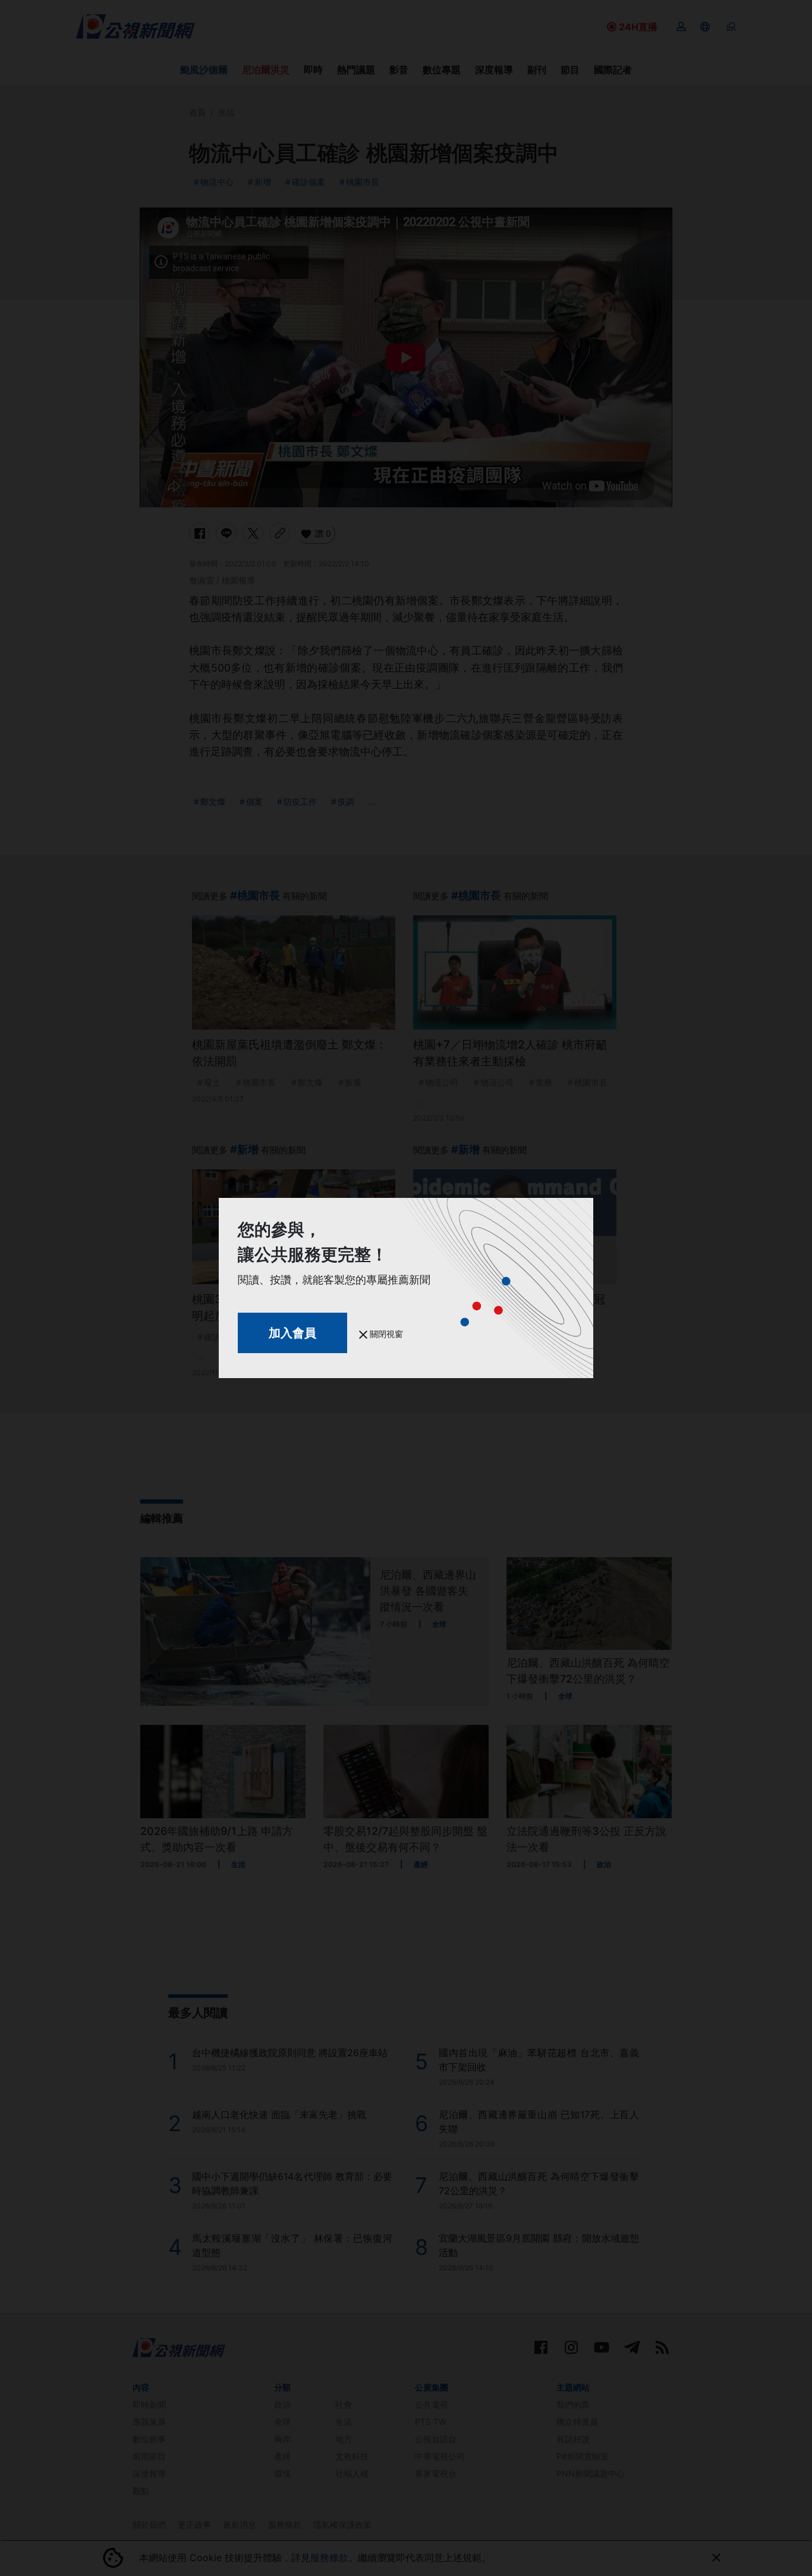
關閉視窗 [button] (385, 1334)
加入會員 (292, 1333)
